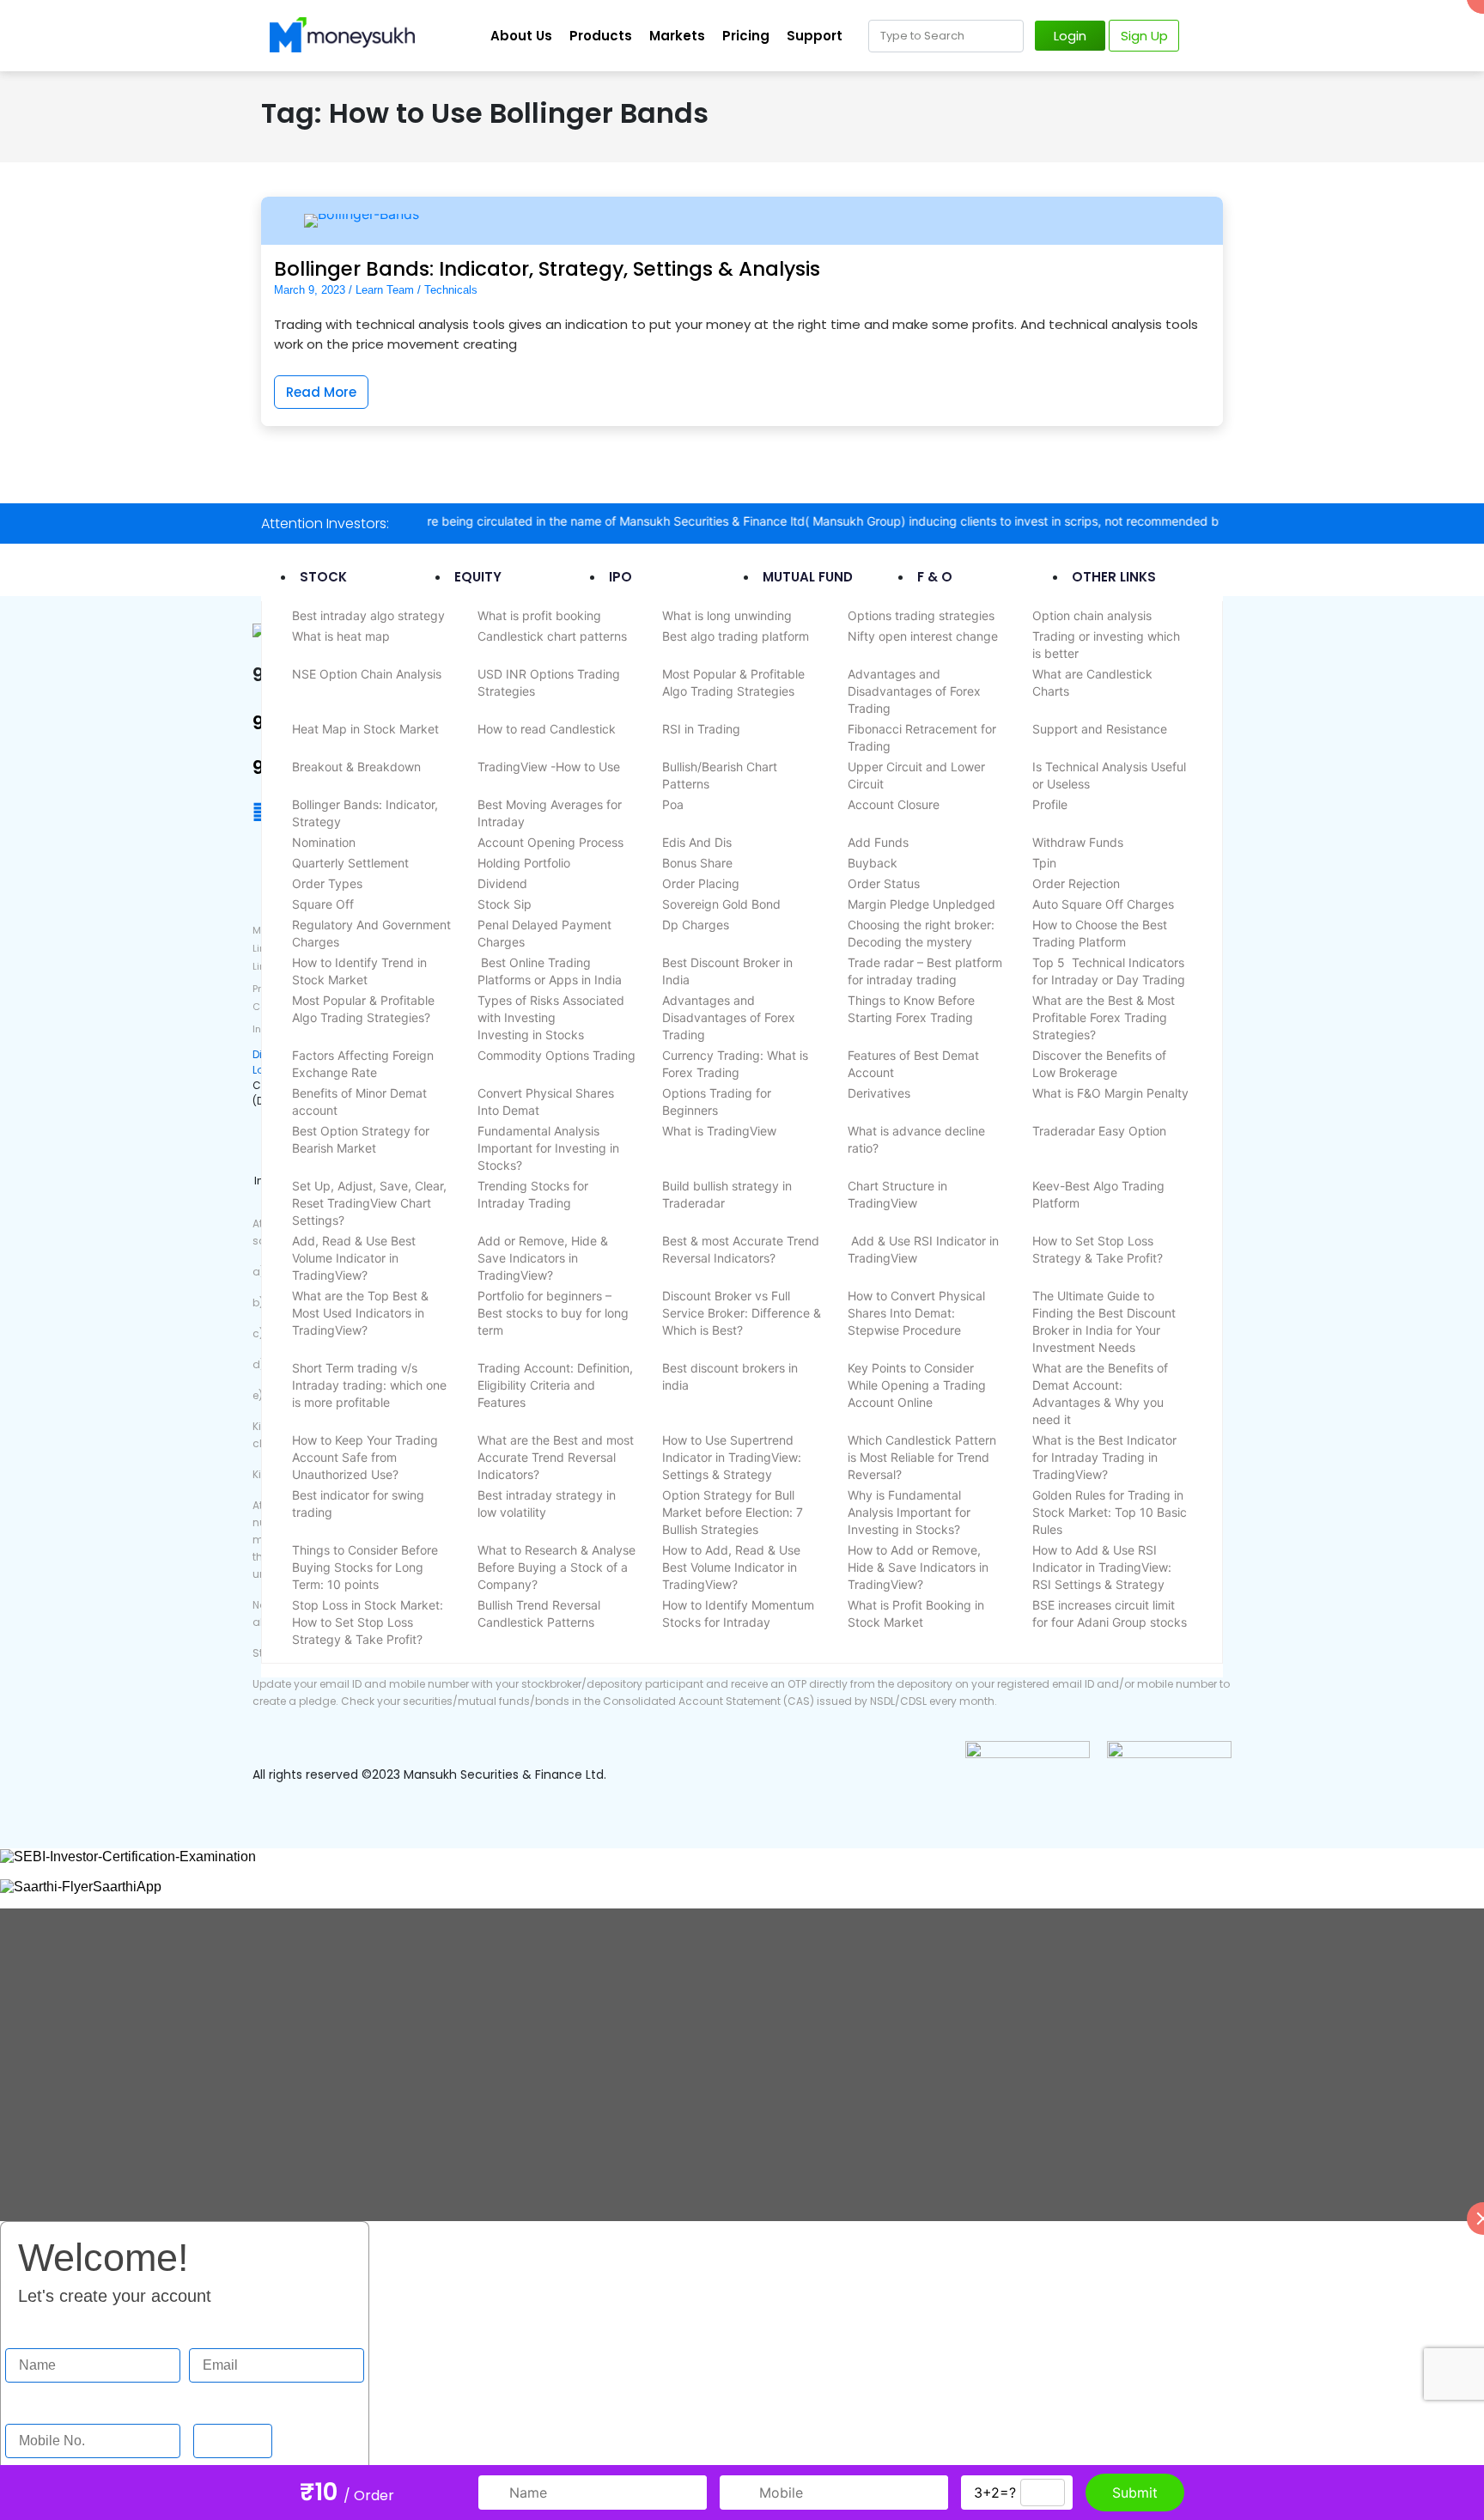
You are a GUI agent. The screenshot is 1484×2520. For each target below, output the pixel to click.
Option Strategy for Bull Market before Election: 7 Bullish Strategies (733, 1512)
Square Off (323, 904)
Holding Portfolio (524, 863)
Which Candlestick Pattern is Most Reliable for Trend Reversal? (922, 1457)
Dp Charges (696, 925)
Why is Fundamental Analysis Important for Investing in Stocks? (909, 1512)
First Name (39, 2331)
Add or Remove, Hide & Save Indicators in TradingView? (543, 1258)
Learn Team (385, 290)
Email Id (214, 2331)
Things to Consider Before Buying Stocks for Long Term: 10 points (365, 1567)
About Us (521, 36)
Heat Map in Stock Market (365, 729)
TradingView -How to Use (549, 767)
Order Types (327, 883)
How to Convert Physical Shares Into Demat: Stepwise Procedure (916, 1313)
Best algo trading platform (736, 636)
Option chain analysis (1092, 615)
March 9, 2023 (310, 290)
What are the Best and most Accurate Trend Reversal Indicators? (556, 1457)
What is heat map (341, 636)
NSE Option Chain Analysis (367, 674)
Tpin (1044, 863)
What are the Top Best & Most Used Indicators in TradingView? (360, 1313)
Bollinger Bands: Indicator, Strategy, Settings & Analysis (547, 269)
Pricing (746, 36)
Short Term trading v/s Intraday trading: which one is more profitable (369, 1385)
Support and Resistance (1100, 729)
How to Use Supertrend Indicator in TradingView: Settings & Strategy (732, 1457)
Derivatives (879, 1093)
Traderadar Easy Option (1099, 1131)
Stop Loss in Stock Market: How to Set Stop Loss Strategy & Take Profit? (368, 1622)
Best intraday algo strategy (368, 615)
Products (601, 36)
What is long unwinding (727, 615)
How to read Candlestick (547, 729)
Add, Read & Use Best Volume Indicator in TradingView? (354, 1258)
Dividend (502, 883)
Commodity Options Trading (556, 1055)
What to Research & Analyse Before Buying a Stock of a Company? (556, 1567)
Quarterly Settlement (350, 863)
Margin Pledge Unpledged (921, 904)
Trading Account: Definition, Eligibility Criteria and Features (555, 1385)
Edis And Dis (697, 842)
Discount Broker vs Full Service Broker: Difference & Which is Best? (742, 1313)
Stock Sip (505, 904)
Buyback (873, 863)
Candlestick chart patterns (552, 636)
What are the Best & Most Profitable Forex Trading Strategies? (1104, 1017)
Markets (677, 36)
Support (815, 36)
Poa (673, 804)
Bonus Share (697, 863)
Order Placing (701, 883)
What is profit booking (539, 615)
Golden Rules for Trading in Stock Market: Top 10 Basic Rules (1110, 1512)
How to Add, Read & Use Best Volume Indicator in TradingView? (731, 1567)
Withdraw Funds (1078, 842)
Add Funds (878, 842)
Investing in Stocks (531, 1035)
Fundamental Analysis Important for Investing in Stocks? (548, 1148)
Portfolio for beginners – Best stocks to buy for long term (553, 1313)
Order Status (884, 883)
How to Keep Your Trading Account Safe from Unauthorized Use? (365, 1457)
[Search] (1007, 36)
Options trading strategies (921, 615)
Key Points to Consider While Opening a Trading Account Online (917, 1385)
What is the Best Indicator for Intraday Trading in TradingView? (1104, 1457)
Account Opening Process (550, 842)
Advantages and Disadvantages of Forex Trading (914, 691)
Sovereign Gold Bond (721, 904)
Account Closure (894, 804)
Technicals (451, 290)
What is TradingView (719, 1131)
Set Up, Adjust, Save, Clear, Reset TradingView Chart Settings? (369, 1203)
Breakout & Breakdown (356, 767)
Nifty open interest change (923, 636)
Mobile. (27, 2407)
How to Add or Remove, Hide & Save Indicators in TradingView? (918, 1567)
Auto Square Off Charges (1103, 904)
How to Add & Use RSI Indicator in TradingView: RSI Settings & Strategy (1102, 1567)
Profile (1050, 804)
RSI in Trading (701, 729)
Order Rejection (1076, 883)
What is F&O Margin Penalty (1110, 1093)
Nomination (324, 842)
